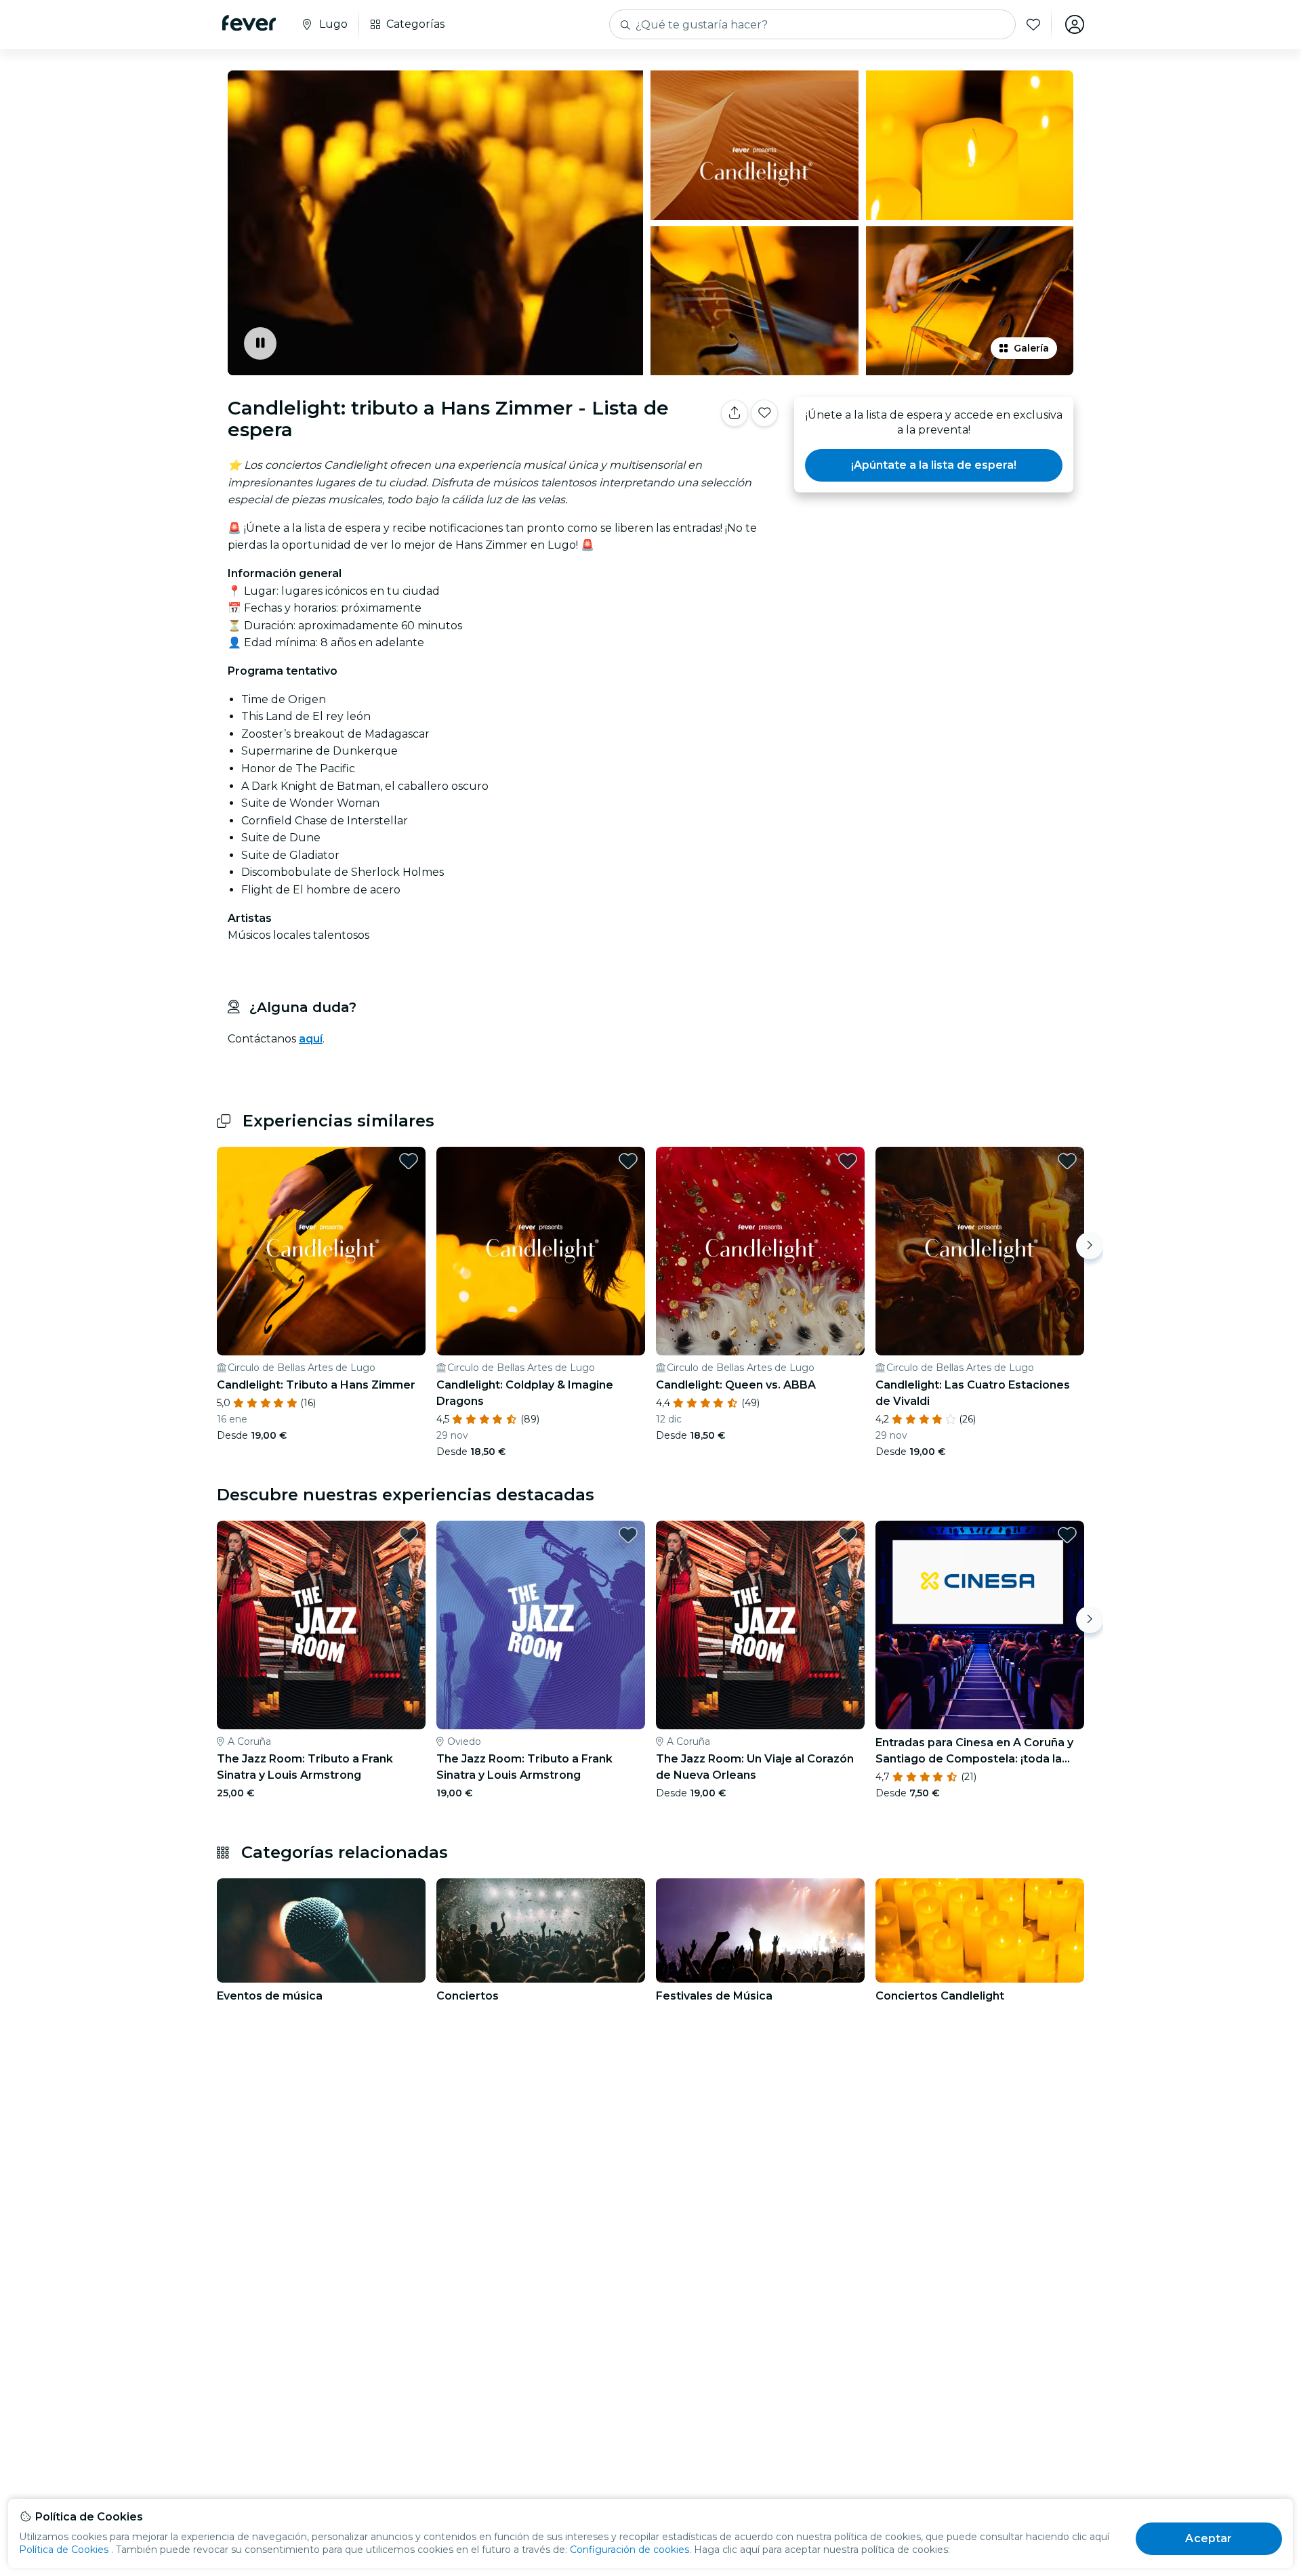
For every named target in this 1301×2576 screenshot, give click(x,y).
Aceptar (1209, 2538)
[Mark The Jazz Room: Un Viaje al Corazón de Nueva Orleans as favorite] (848, 1535)
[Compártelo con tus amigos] (735, 413)
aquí (311, 1039)
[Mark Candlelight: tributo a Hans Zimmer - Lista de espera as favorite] (764, 413)
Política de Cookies (64, 2550)
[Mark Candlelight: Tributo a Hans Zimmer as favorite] (409, 1161)
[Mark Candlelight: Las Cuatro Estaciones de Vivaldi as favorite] (1067, 1161)
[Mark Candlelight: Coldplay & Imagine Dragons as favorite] (628, 1161)
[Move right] (1090, 1246)
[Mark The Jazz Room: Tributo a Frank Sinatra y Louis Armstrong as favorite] (409, 1535)
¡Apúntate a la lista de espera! (934, 465)
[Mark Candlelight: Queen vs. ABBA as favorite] (848, 1161)
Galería (1031, 348)
